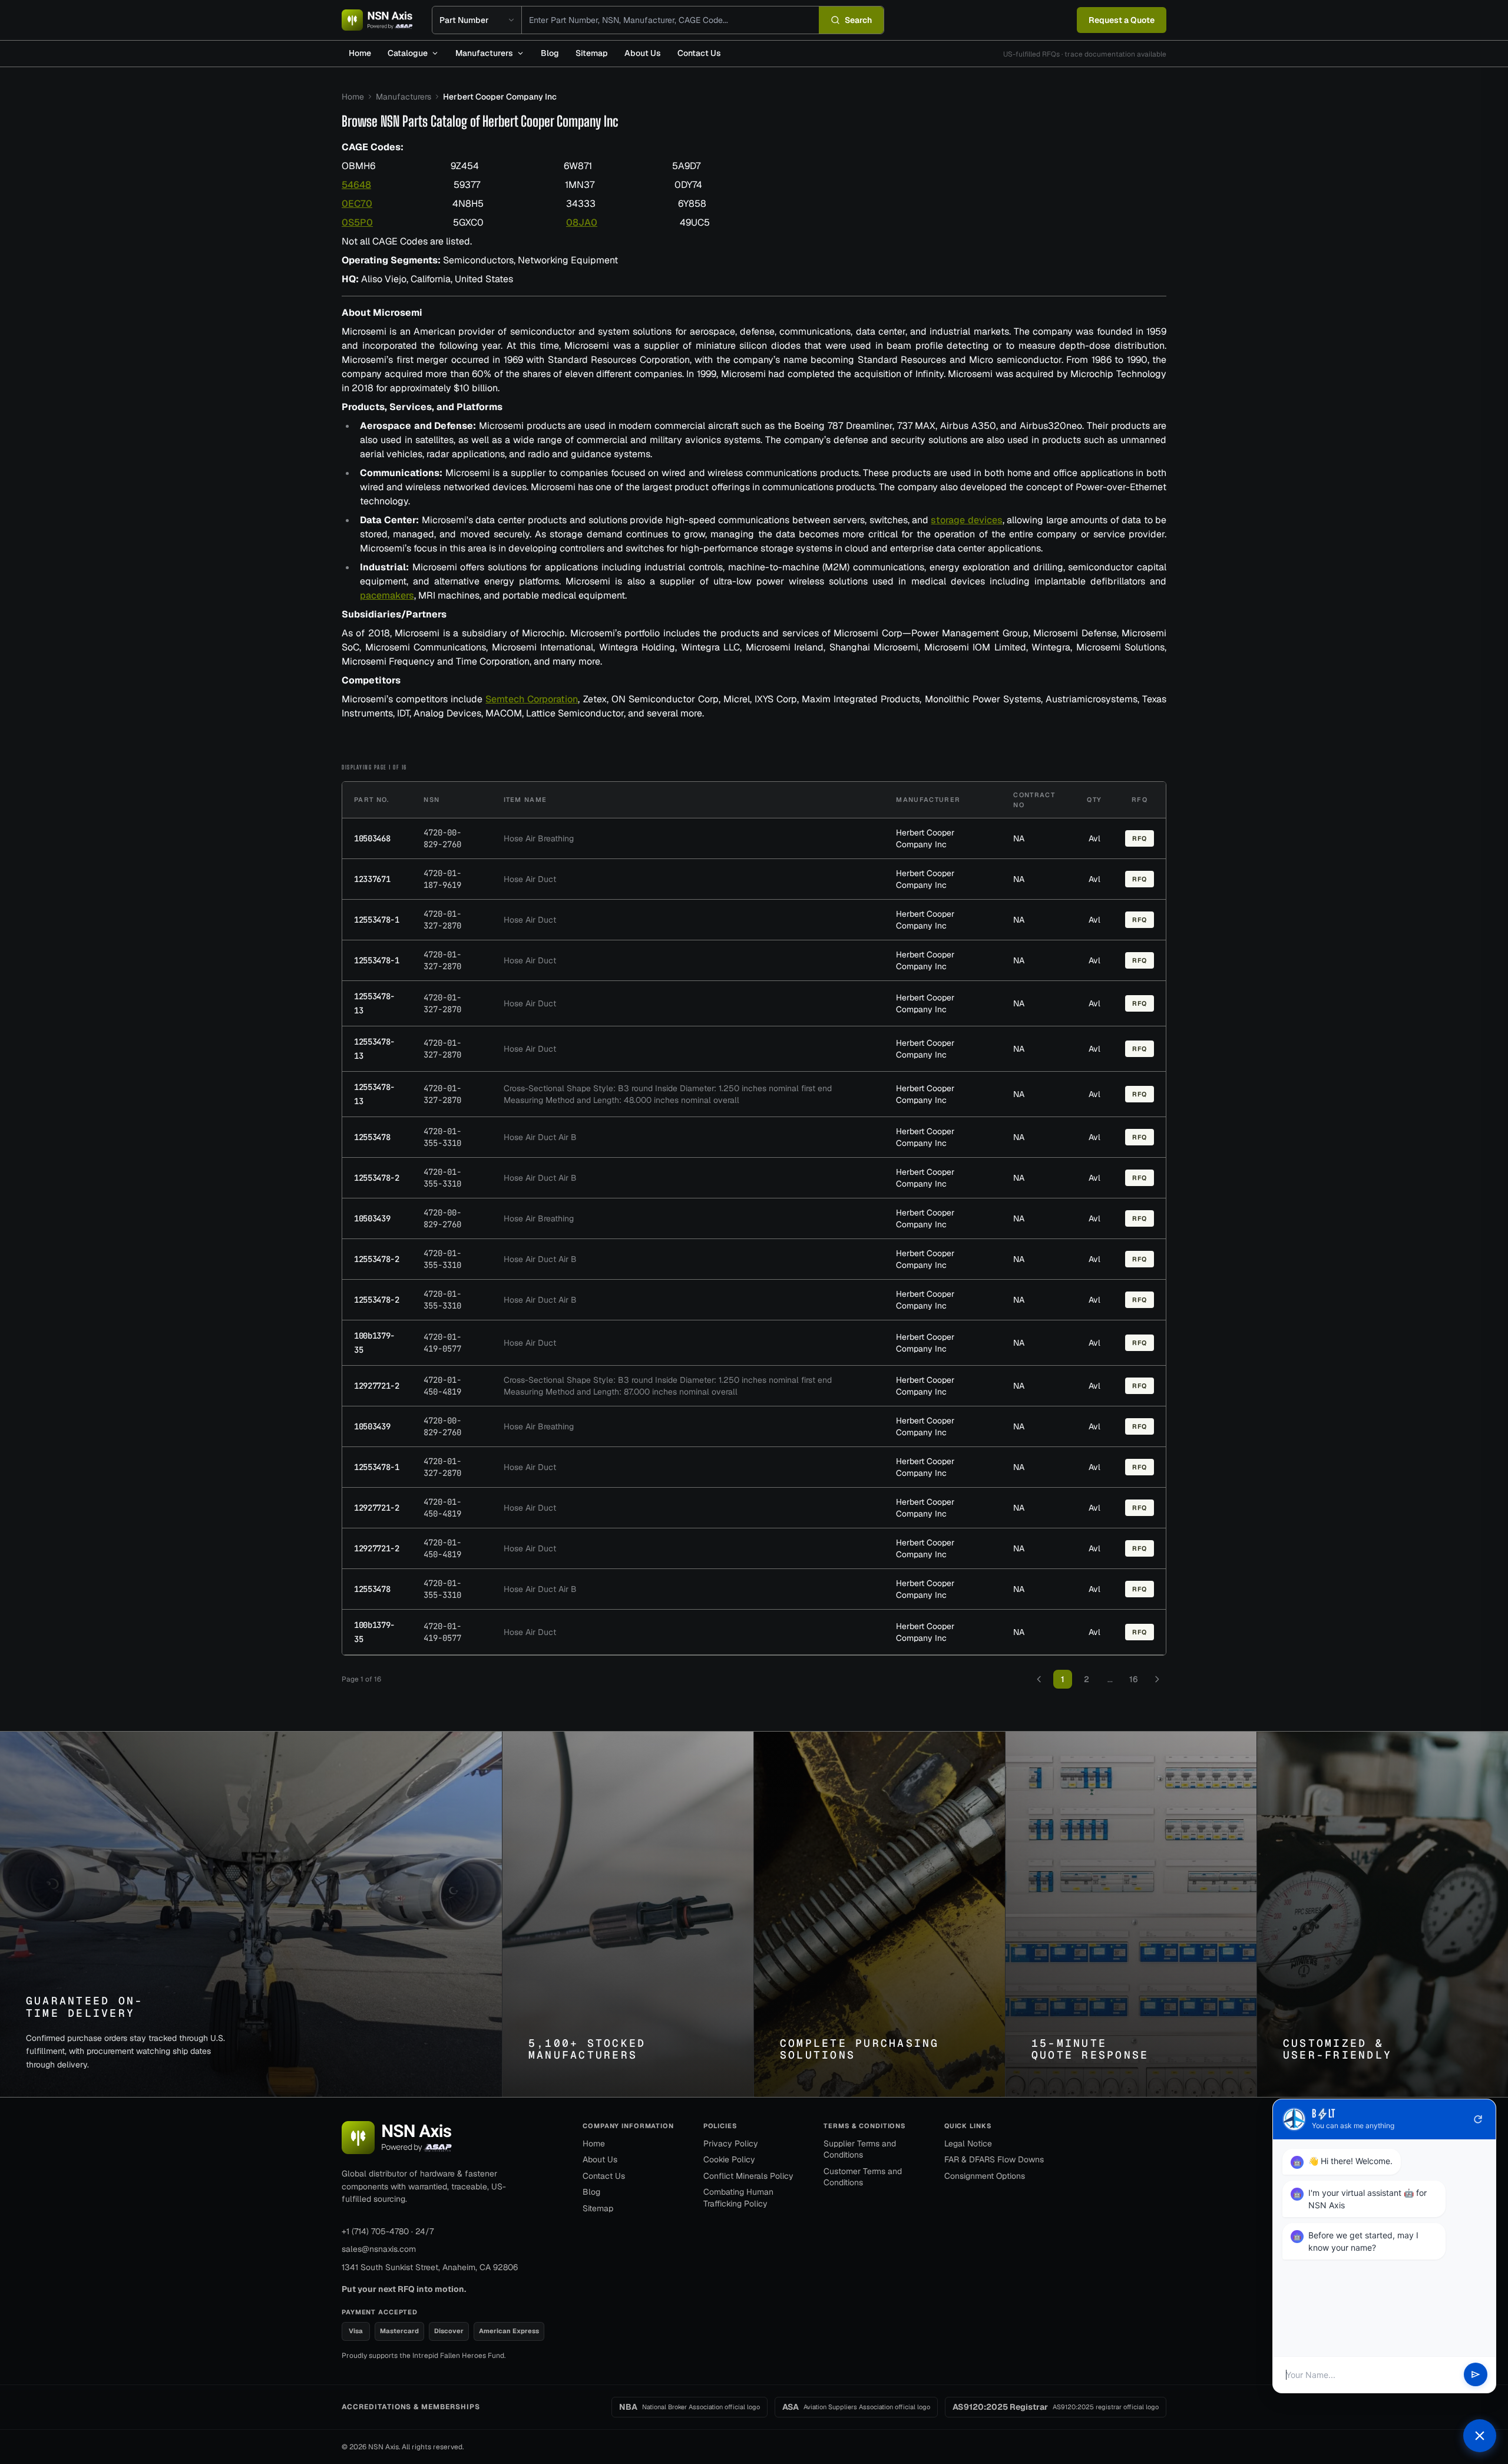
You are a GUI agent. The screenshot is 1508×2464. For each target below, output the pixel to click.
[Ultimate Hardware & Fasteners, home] (377, 20)
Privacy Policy (731, 2143)
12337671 (372, 879)
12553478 (372, 1137)
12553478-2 (377, 1178)
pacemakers (387, 595)
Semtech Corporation (532, 699)
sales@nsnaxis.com (379, 2249)
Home (360, 53)
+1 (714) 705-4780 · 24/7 (388, 2231)
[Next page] (1157, 1679)
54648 (356, 185)
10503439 (372, 1218)
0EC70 (357, 204)
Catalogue (408, 53)
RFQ (1140, 838)
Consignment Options (985, 2176)
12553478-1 (377, 920)
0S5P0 (357, 222)
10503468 (372, 838)
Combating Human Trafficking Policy (738, 2198)
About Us (643, 53)
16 (1133, 1679)
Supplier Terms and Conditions (860, 2149)
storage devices (966, 520)
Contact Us (699, 53)
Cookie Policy (729, 2159)
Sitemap (592, 53)
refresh (1478, 2119)
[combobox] (670, 20)
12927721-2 (377, 1386)
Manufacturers (484, 53)
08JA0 (582, 222)
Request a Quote (1122, 20)
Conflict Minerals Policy (748, 2176)
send (1476, 2375)
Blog (550, 53)
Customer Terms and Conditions (863, 2177)
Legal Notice (968, 2143)
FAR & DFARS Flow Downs (994, 2159)
